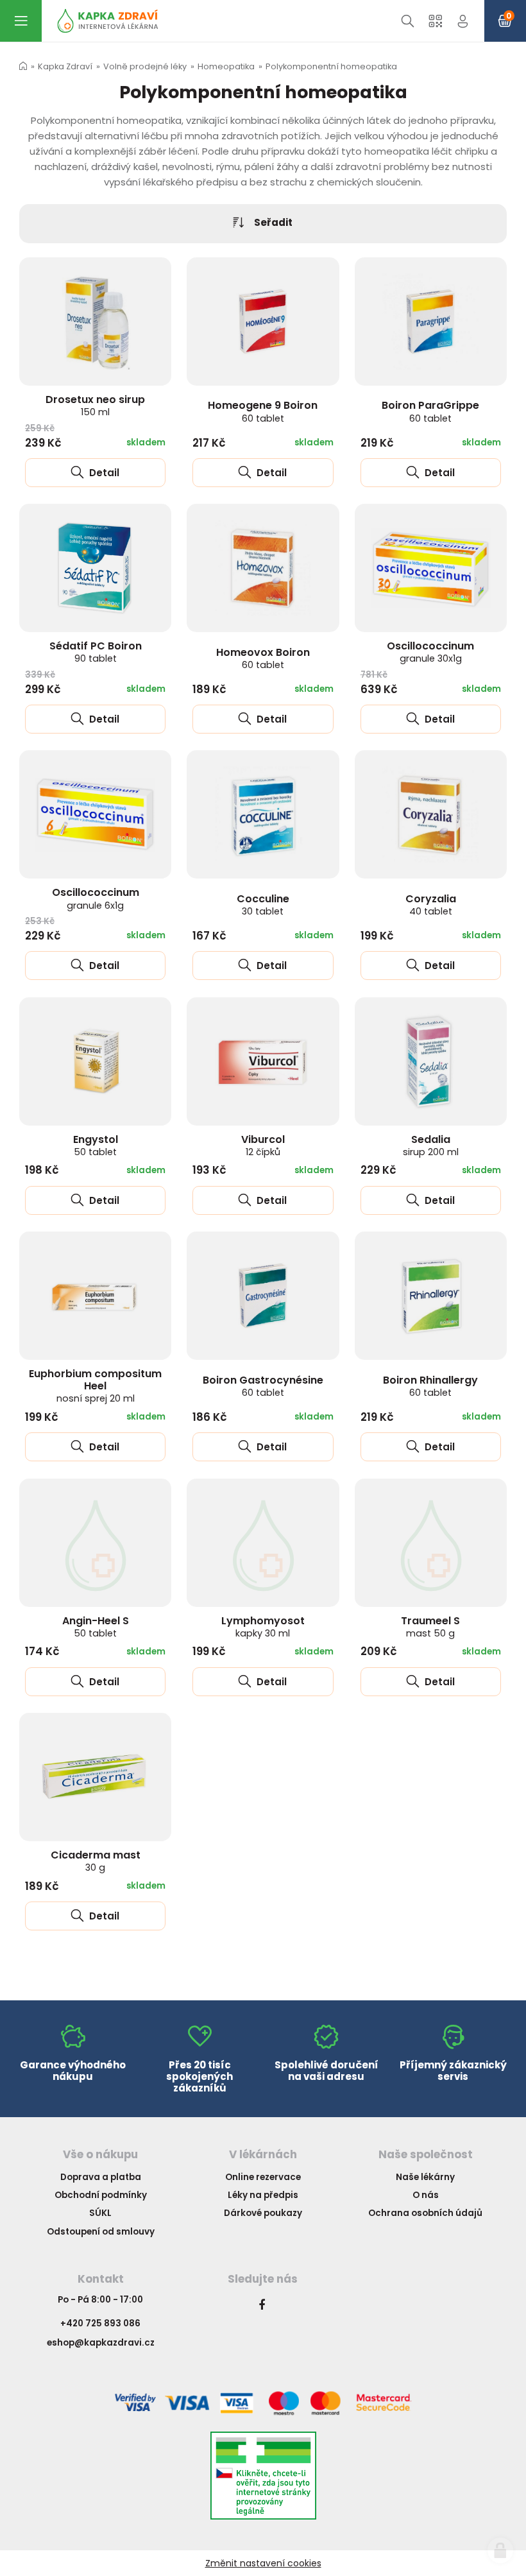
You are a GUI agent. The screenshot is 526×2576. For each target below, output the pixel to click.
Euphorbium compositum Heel (95, 1386)
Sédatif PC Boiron (96, 652)
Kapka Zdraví (65, 66)
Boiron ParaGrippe (430, 411)
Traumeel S (430, 1627)
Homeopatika (226, 66)
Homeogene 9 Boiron (263, 411)
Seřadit (273, 222)
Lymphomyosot (263, 1627)
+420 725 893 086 (100, 2323)
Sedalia (431, 1145)
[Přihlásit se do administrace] (500, 2550)
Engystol (96, 1145)
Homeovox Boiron (263, 658)
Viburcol (263, 1145)
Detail (103, 473)
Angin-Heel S (96, 1627)
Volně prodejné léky (145, 66)
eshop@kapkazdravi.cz (101, 2343)
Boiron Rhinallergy (430, 1386)
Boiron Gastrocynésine (263, 1386)
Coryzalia (431, 905)
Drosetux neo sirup (95, 405)
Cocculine (263, 905)
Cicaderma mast (96, 1861)
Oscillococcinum (430, 652)
